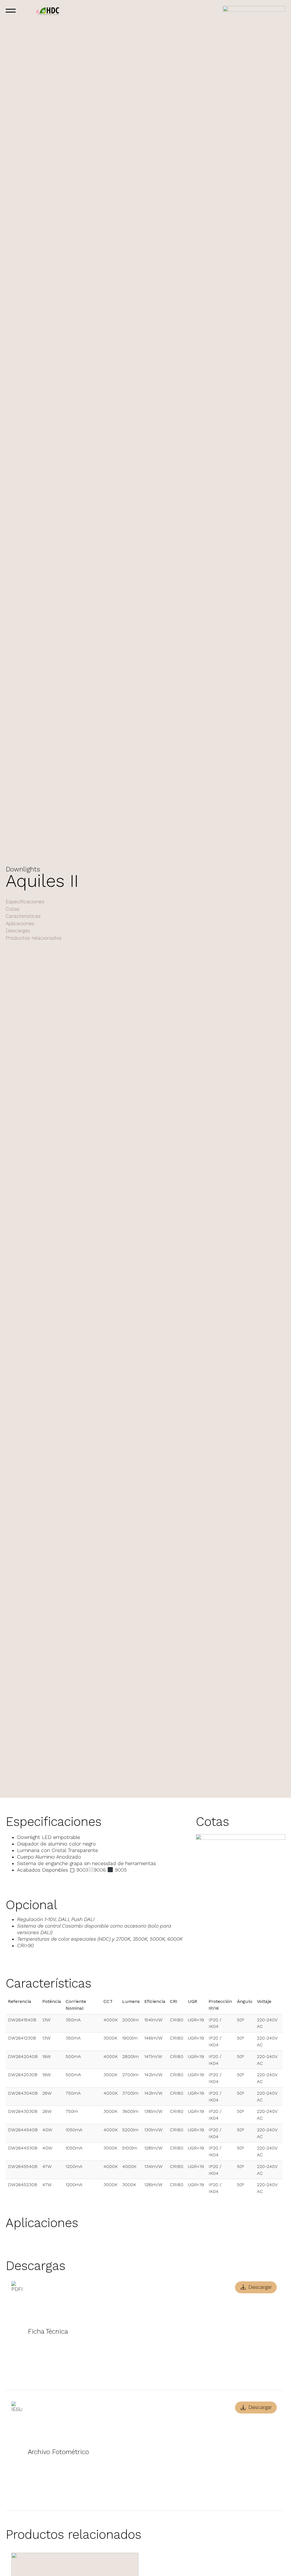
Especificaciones (25, 902)
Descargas (18, 931)
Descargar (260, 2287)
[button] (26, 12)
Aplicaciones (20, 923)
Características (23, 916)
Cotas (13, 909)
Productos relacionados (34, 938)
